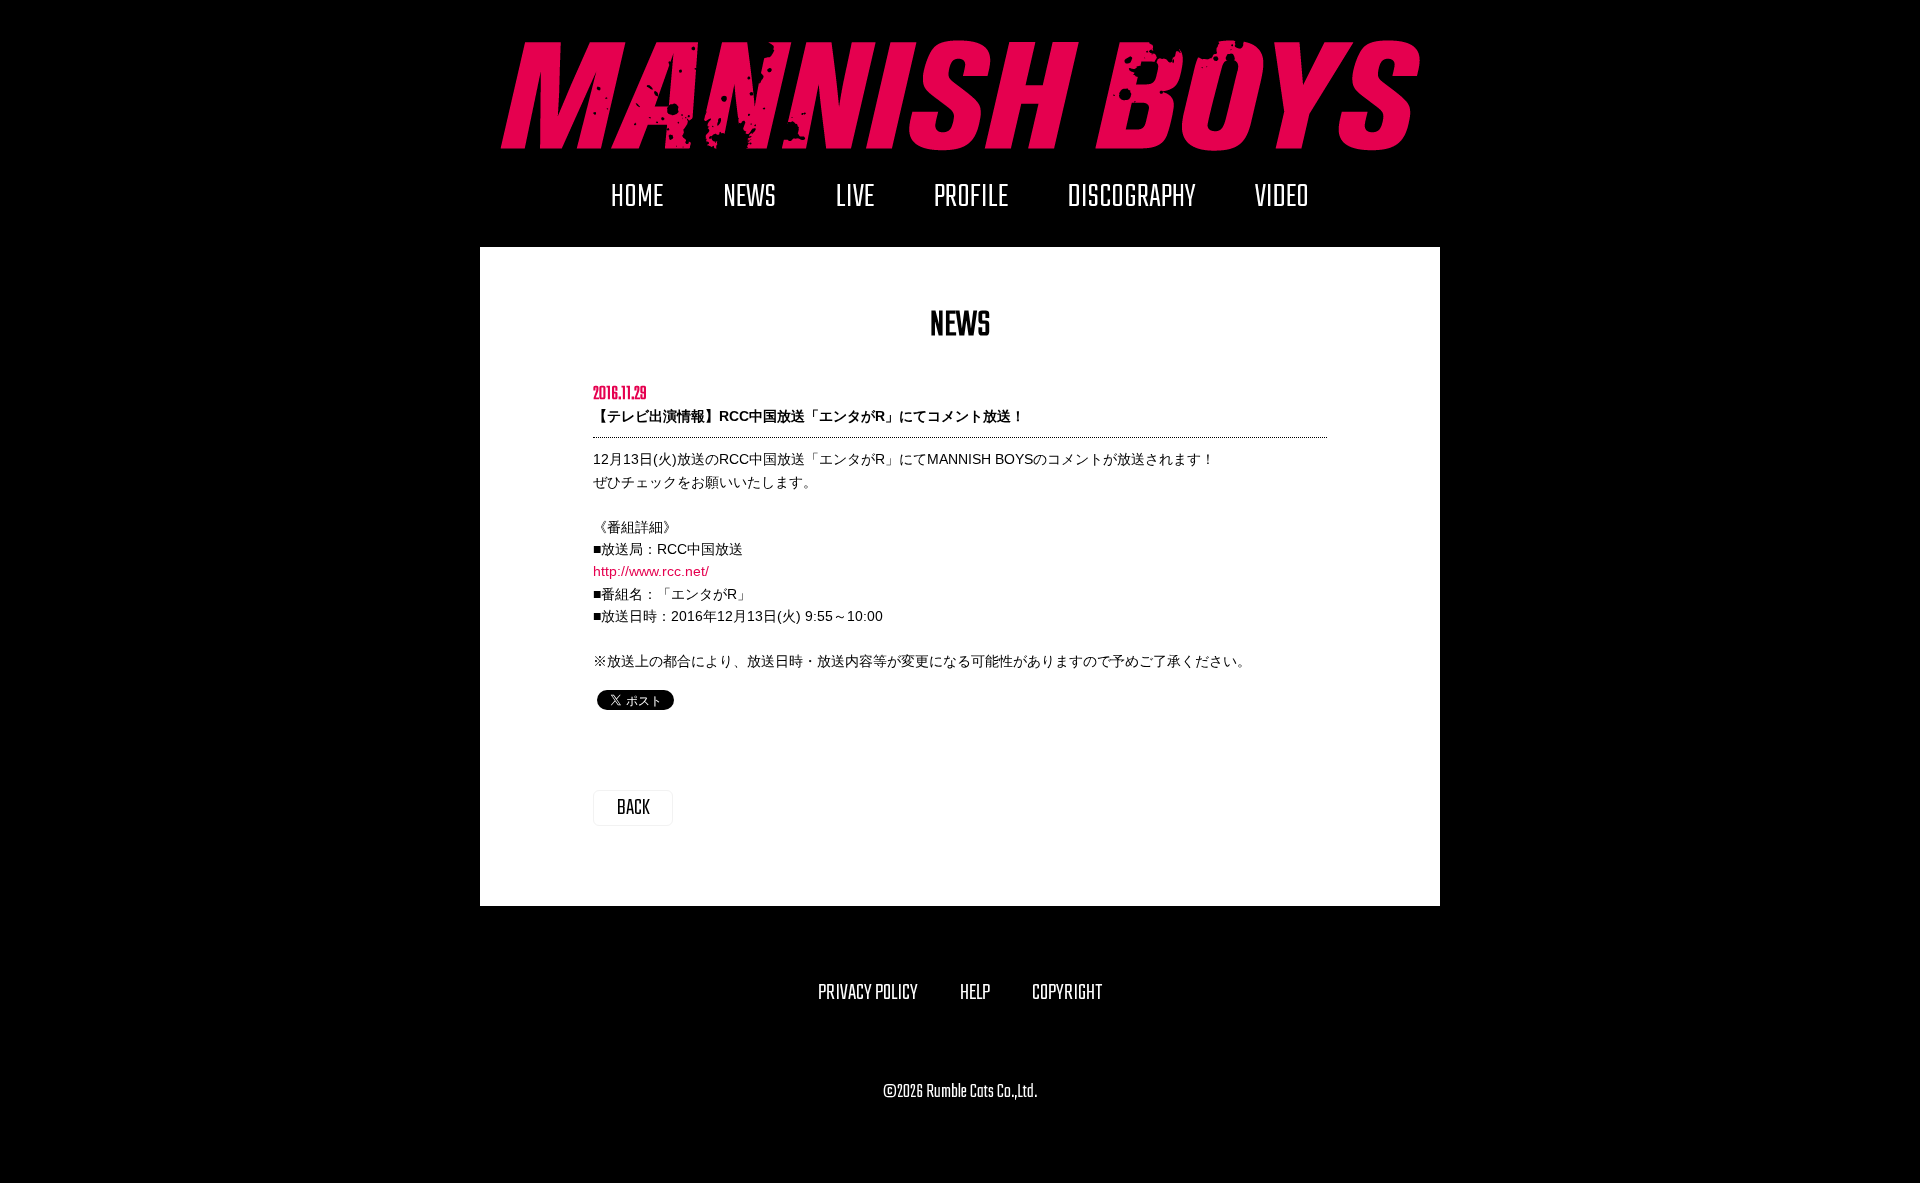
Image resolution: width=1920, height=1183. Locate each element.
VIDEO (1282, 204)
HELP (975, 993)
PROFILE (971, 204)
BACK (633, 808)
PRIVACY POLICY (868, 993)
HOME (637, 204)
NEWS (749, 204)
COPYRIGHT (1067, 993)
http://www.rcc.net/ (651, 571)
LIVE (855, 204)
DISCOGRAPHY (1131, 204)
